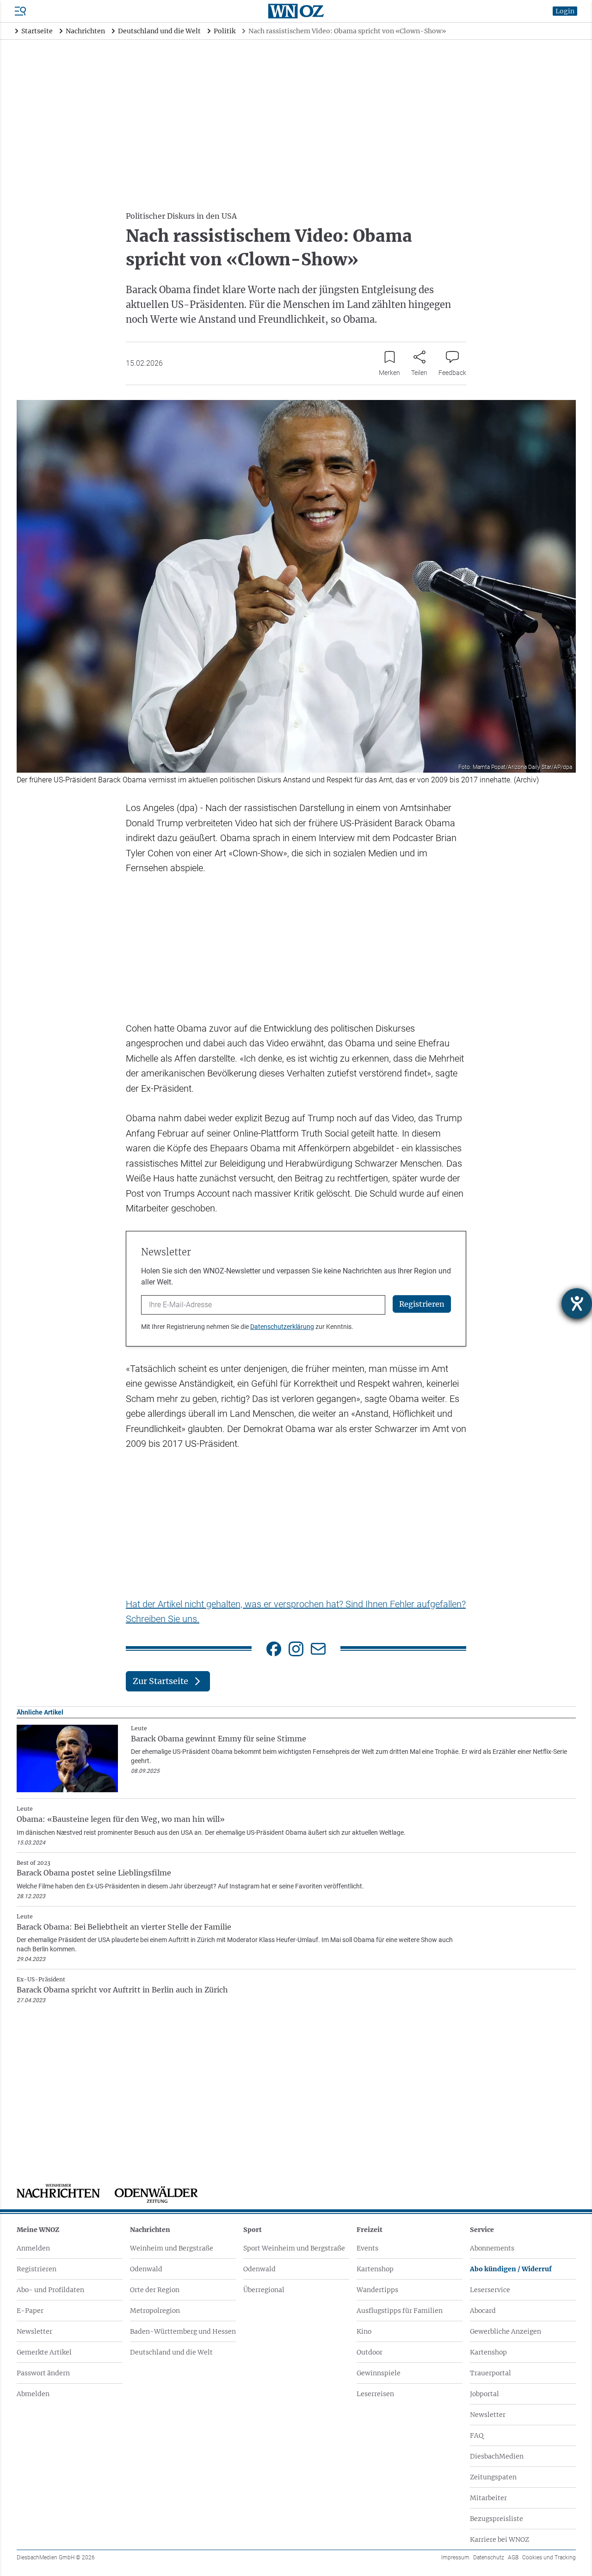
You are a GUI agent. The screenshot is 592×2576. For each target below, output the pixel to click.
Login (565, 11)
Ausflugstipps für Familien (400, 2311)
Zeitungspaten (493, 2477)
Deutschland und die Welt (171, 2352)
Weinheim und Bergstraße (172, 2248)
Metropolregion (155, 2311)
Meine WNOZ (38, 2230)
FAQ (477, 2435)
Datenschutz (489, 2558)
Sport (253, 2230)
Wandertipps (377, 2290)
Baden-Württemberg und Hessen (183, 2331)
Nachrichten (150, 2230)
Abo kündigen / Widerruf (511, 2269)
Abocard (483, 2311)
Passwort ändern (43, 2373)
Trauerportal (490, 2373)
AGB (513, 2558)
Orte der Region (155, 2290)
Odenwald (146, 2269)
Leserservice (490, 2290)
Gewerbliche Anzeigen (506, 2331)
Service (482, 2230)
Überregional (264, 2290)
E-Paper (30, 2311)
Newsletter (34, 2331)
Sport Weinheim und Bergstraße (294, 2248)
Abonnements (492, 2248)
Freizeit (370, 2230)
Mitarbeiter (488, 2498)
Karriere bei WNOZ (499, 2539)
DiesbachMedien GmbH (56, 2558)
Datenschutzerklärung (282, 1327)
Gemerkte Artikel (44, 2352)
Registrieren (37, 2269)
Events (367, 2248)
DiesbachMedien (497, 2456)
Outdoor (370, 2352)
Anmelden (33, 2248)
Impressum (455, 2558)
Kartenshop (375, 2269)
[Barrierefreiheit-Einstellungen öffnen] (577, 1303)
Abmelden (33, 2394)
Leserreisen (375, 2394)
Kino (364, 2331)
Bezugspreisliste (496, 2519)
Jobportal (484, 2394)
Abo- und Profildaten (50, 2290)
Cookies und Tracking (549, 2558)
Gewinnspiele (379, 2373)
